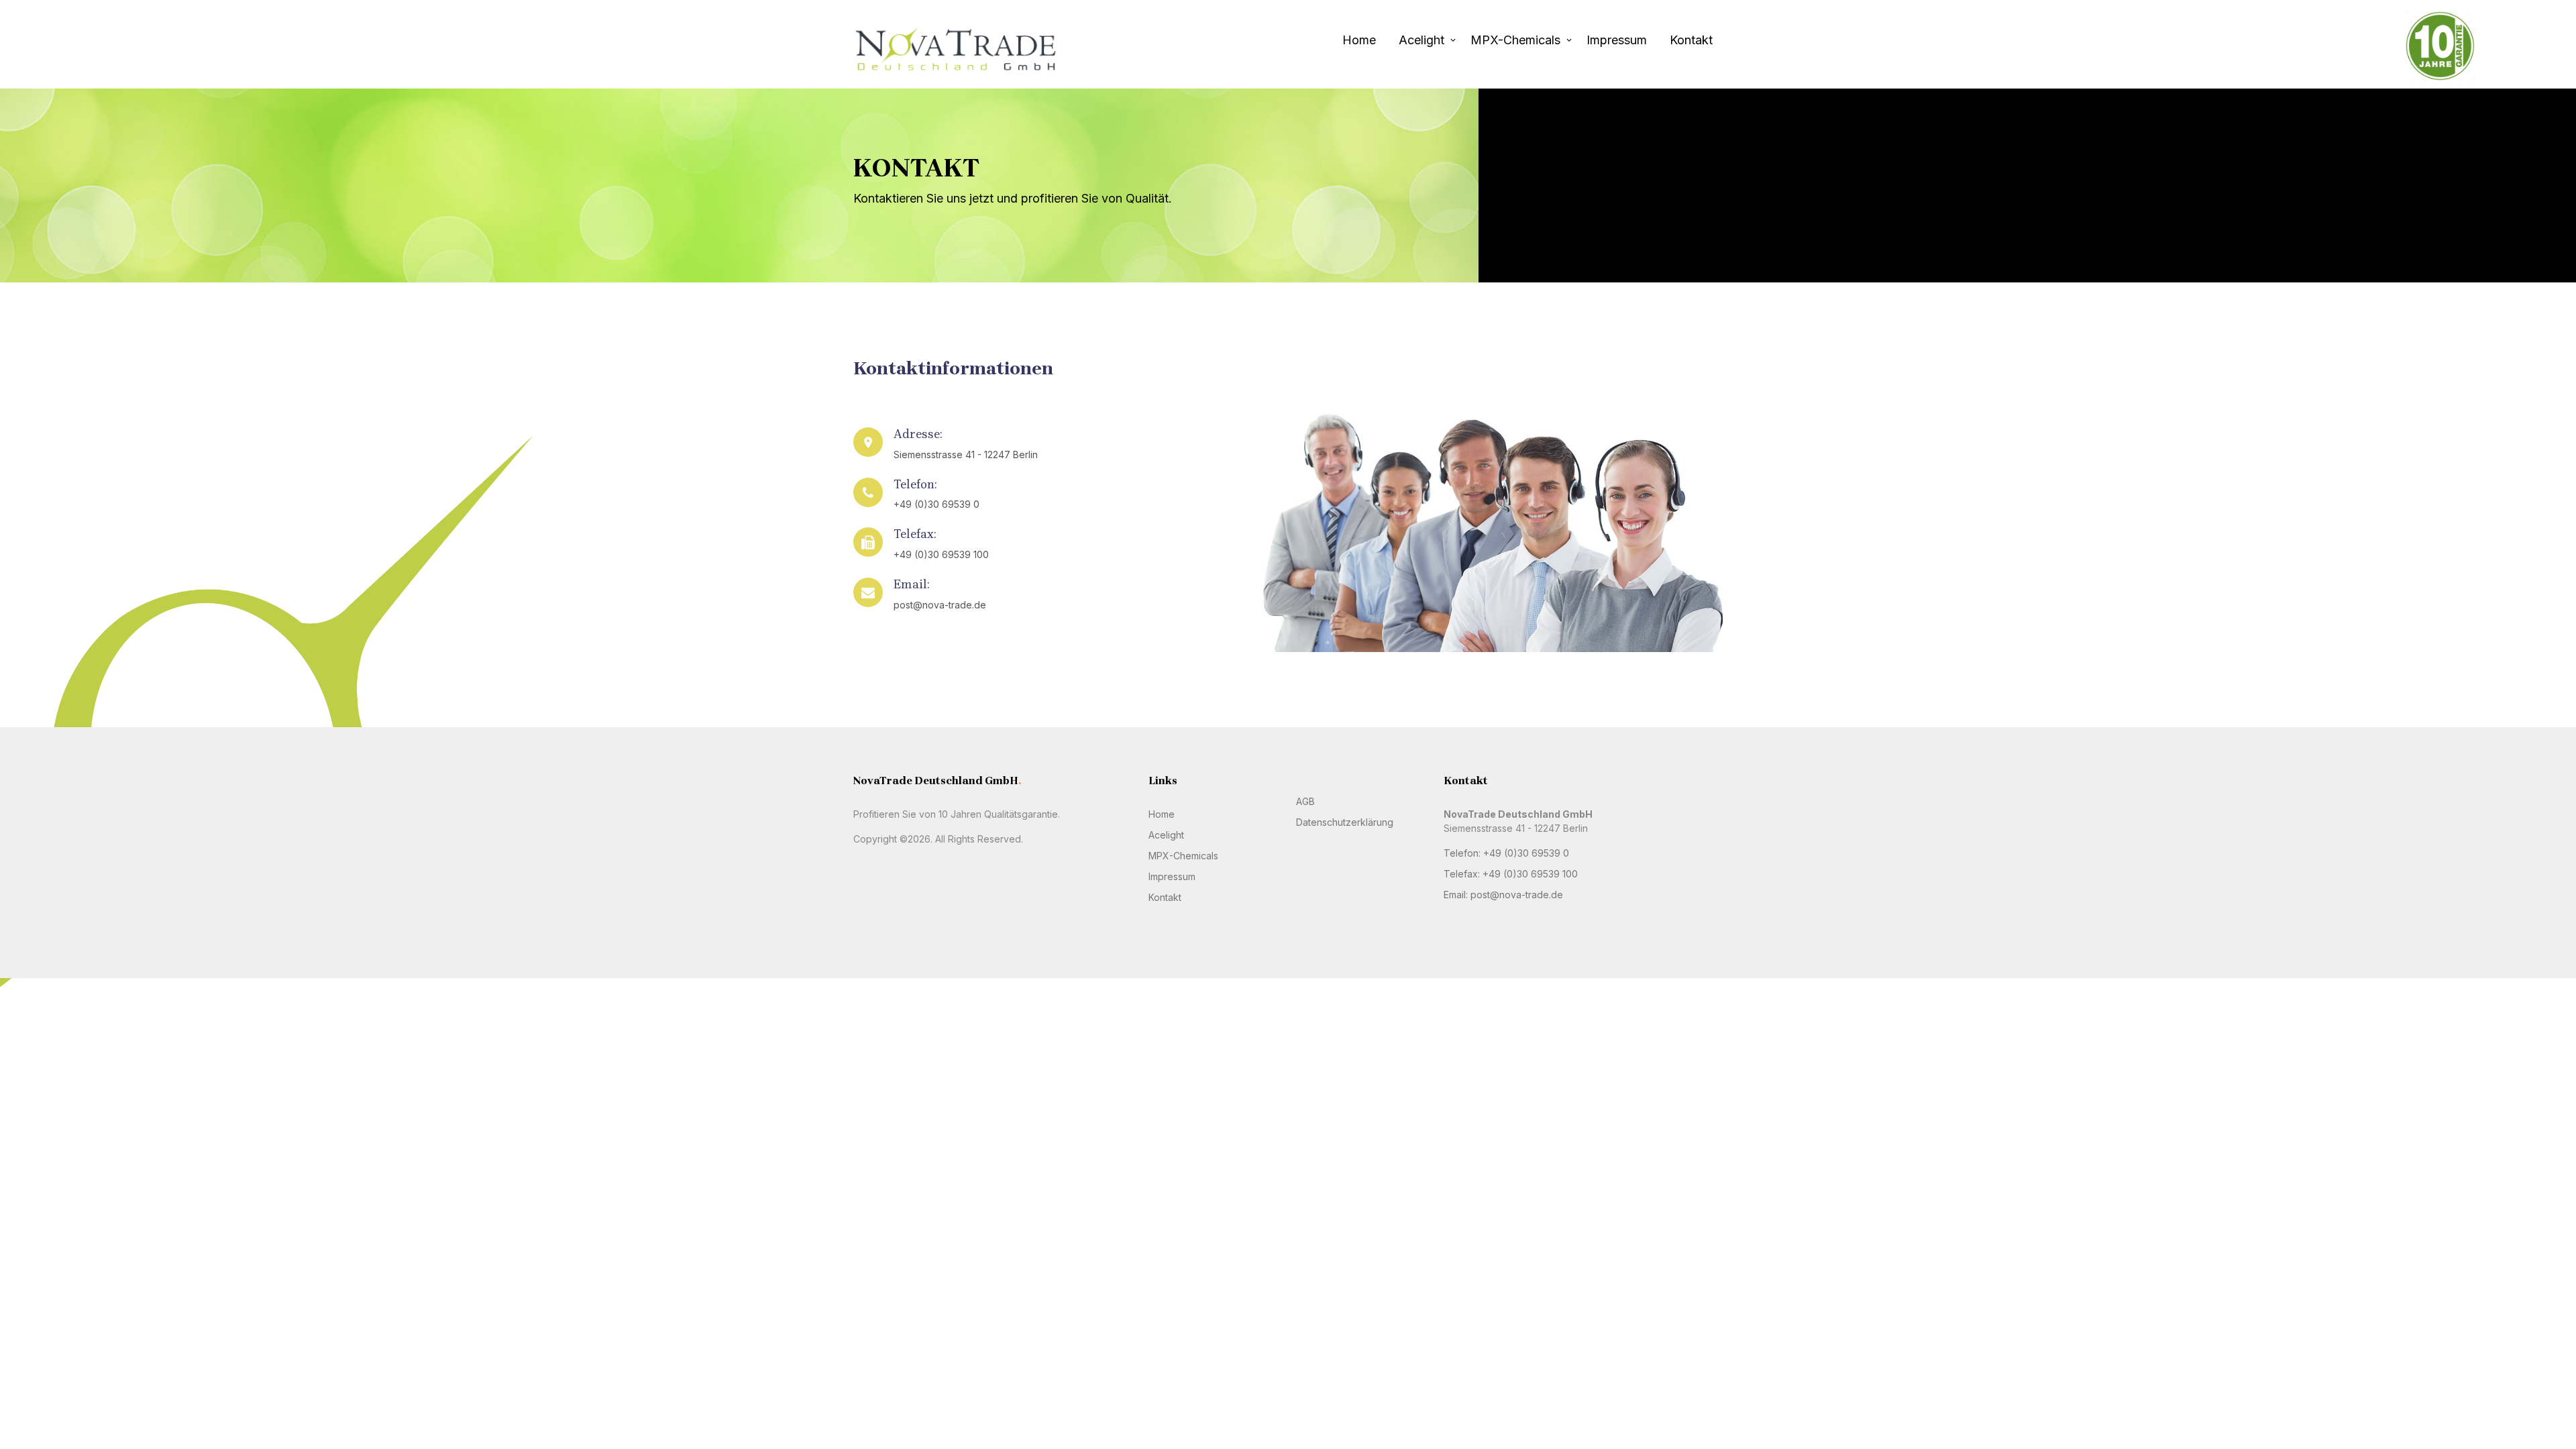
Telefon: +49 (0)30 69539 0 (1506, 853)
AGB (1305, 801)
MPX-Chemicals (1515, 40)
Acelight (1421, 40)
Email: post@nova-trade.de (1503, 895)
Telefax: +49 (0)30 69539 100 (1511, 874)
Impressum (1617, 40)
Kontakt (1691, 40)
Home (1359, 40)
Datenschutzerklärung (1345, 822)
